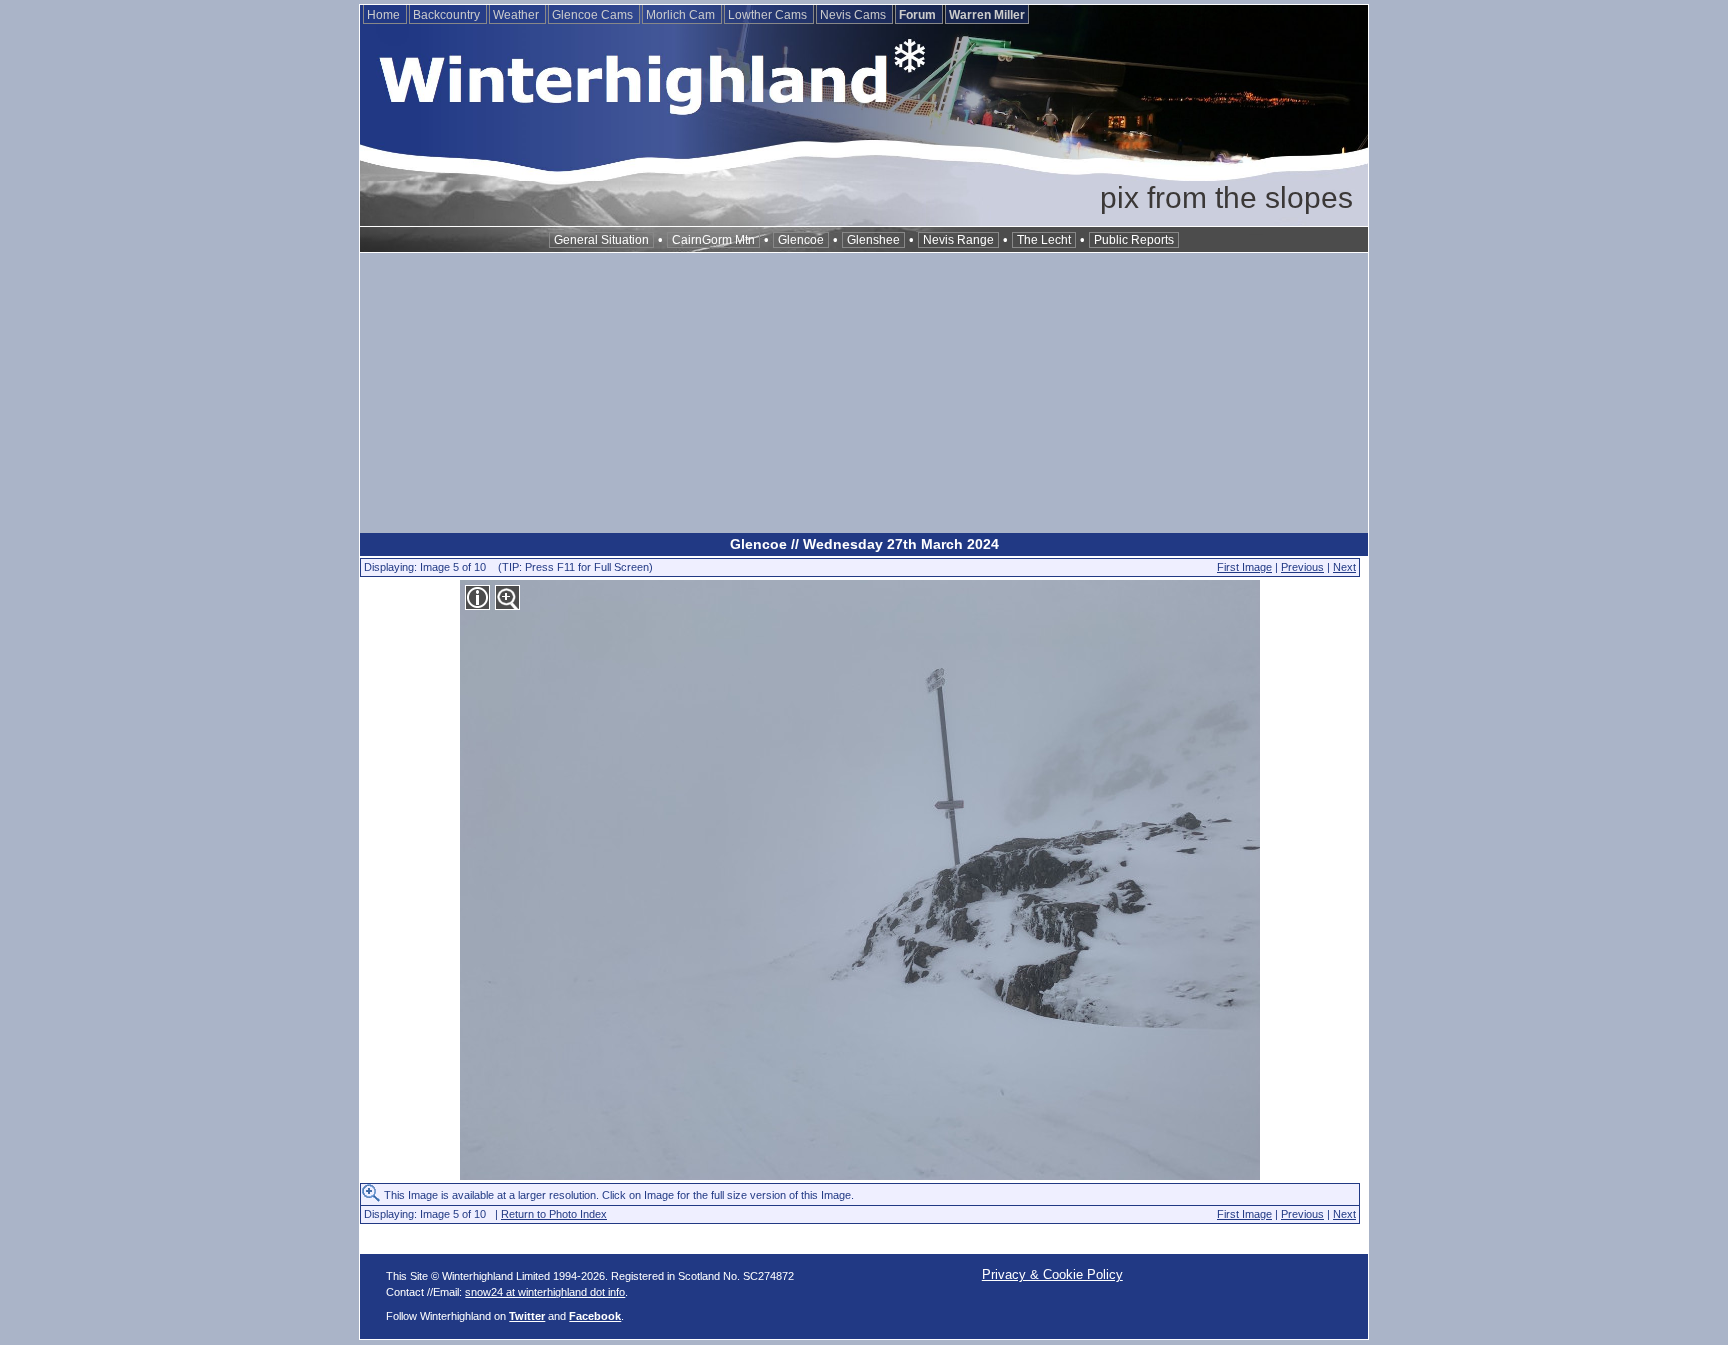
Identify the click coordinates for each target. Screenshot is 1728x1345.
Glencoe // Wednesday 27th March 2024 (864, 544)
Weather (517, 15)
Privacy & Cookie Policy (1052, 1274)
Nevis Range (958, 240)
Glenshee (873, 240)
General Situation (601, 240)
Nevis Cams (854, 15)
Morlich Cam (682, 15)
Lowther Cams (769, 15)
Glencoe (801, 240)
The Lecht (1044, 240)
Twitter (527, 1316)
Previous (1302, 567)
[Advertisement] (864, 393)
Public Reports (1134, 240)
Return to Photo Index (554, 1214)
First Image (1244, 567)
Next (1344, 567)
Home (385, 15)
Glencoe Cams (594, 15)
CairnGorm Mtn (713, 240)
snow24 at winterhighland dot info (545, 1292)
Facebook (595, 1316)
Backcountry (448, 15)
